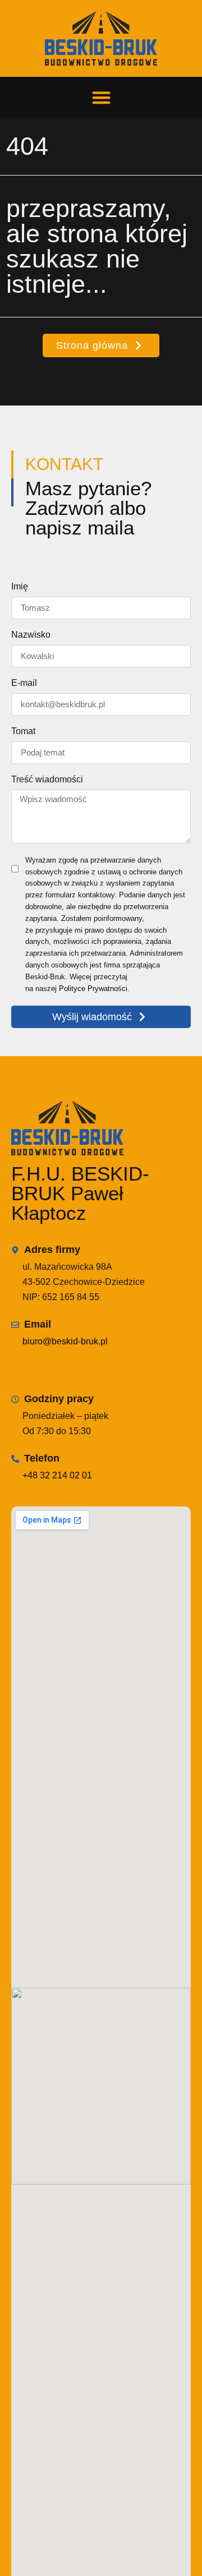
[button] (101, 97)
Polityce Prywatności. (94, 989)
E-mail (24, 683)
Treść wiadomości (47, 780)
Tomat (23, 731)
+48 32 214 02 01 (57, 1475)
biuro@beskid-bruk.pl (65, 1341)
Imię (20, 587)
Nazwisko (31, 635)
